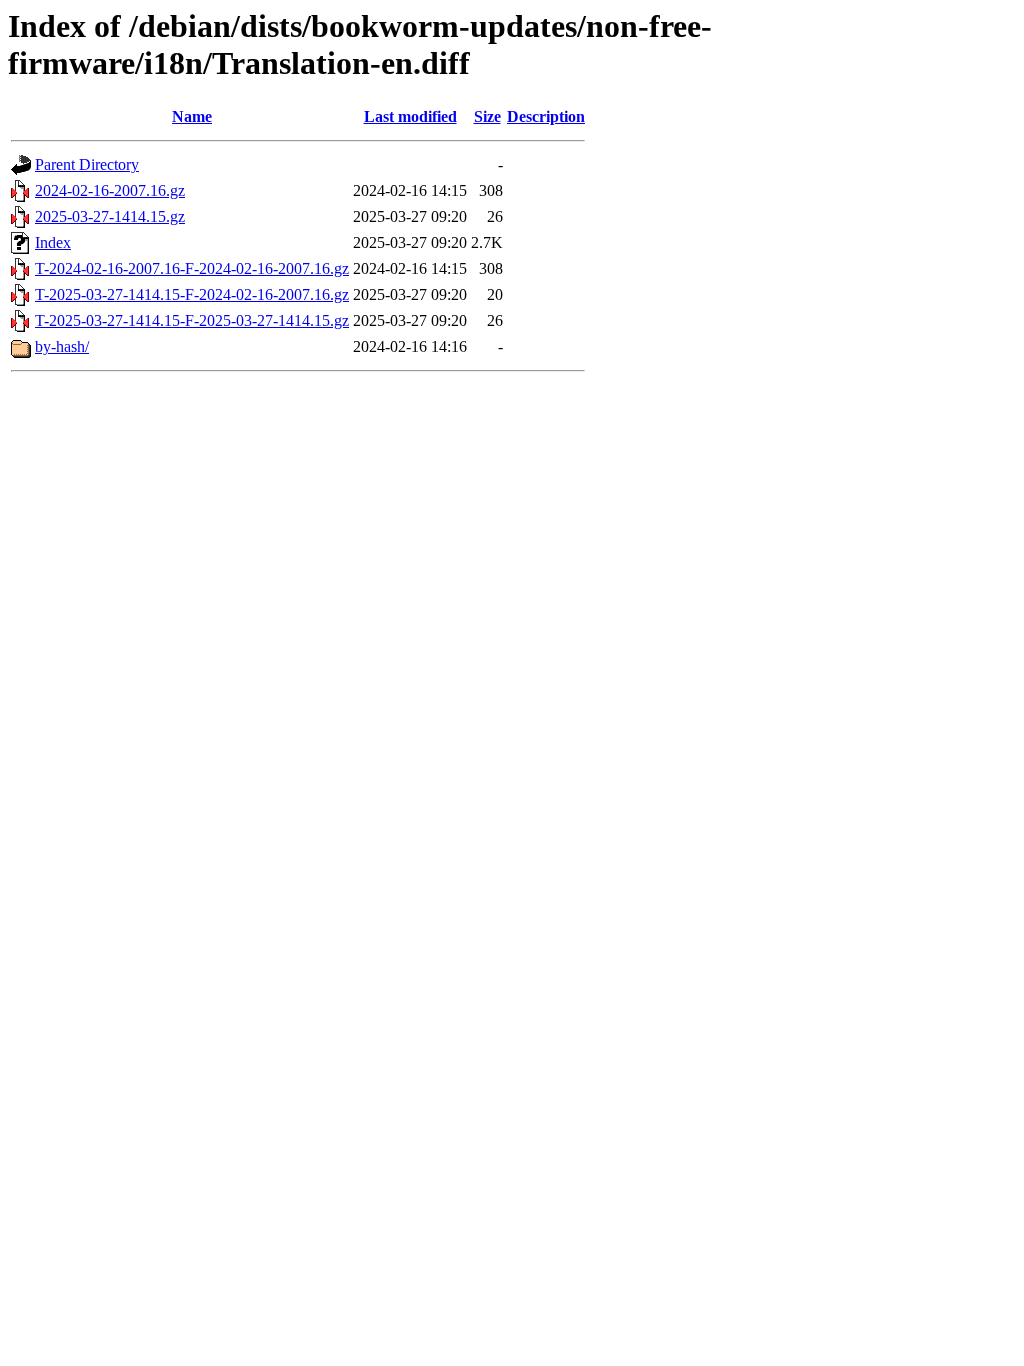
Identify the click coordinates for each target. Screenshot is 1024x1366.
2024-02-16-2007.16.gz (110, 190)
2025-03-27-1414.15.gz (110, 216)
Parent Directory (87, 164)
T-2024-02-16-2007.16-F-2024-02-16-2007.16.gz (192, 268)
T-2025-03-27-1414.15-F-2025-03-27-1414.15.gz (192, 320)
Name (192, 116)
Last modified (410, 116)
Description (546, 116)
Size (487, 116)
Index (53, 242)
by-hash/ (62, 346)
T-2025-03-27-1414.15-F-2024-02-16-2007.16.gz (192, 294)
